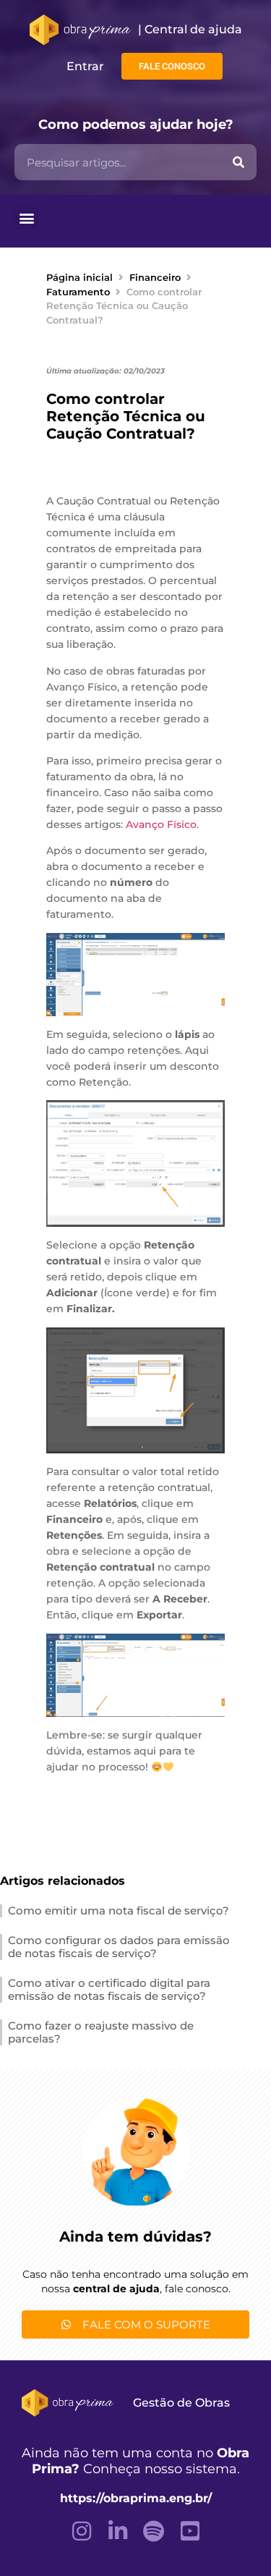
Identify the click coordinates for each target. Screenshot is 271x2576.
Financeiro (155, 277)
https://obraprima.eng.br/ (136, 2498)
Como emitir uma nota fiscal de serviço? (119, 1910)
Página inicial (79, 277)
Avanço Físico (161, 824)
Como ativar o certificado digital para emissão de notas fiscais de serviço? (109, 1989)
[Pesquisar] (238, 162)
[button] (26, 218)
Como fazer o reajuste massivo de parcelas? (101, 2032)
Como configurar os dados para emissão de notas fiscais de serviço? (119, 1947)
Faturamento (78, 292)
